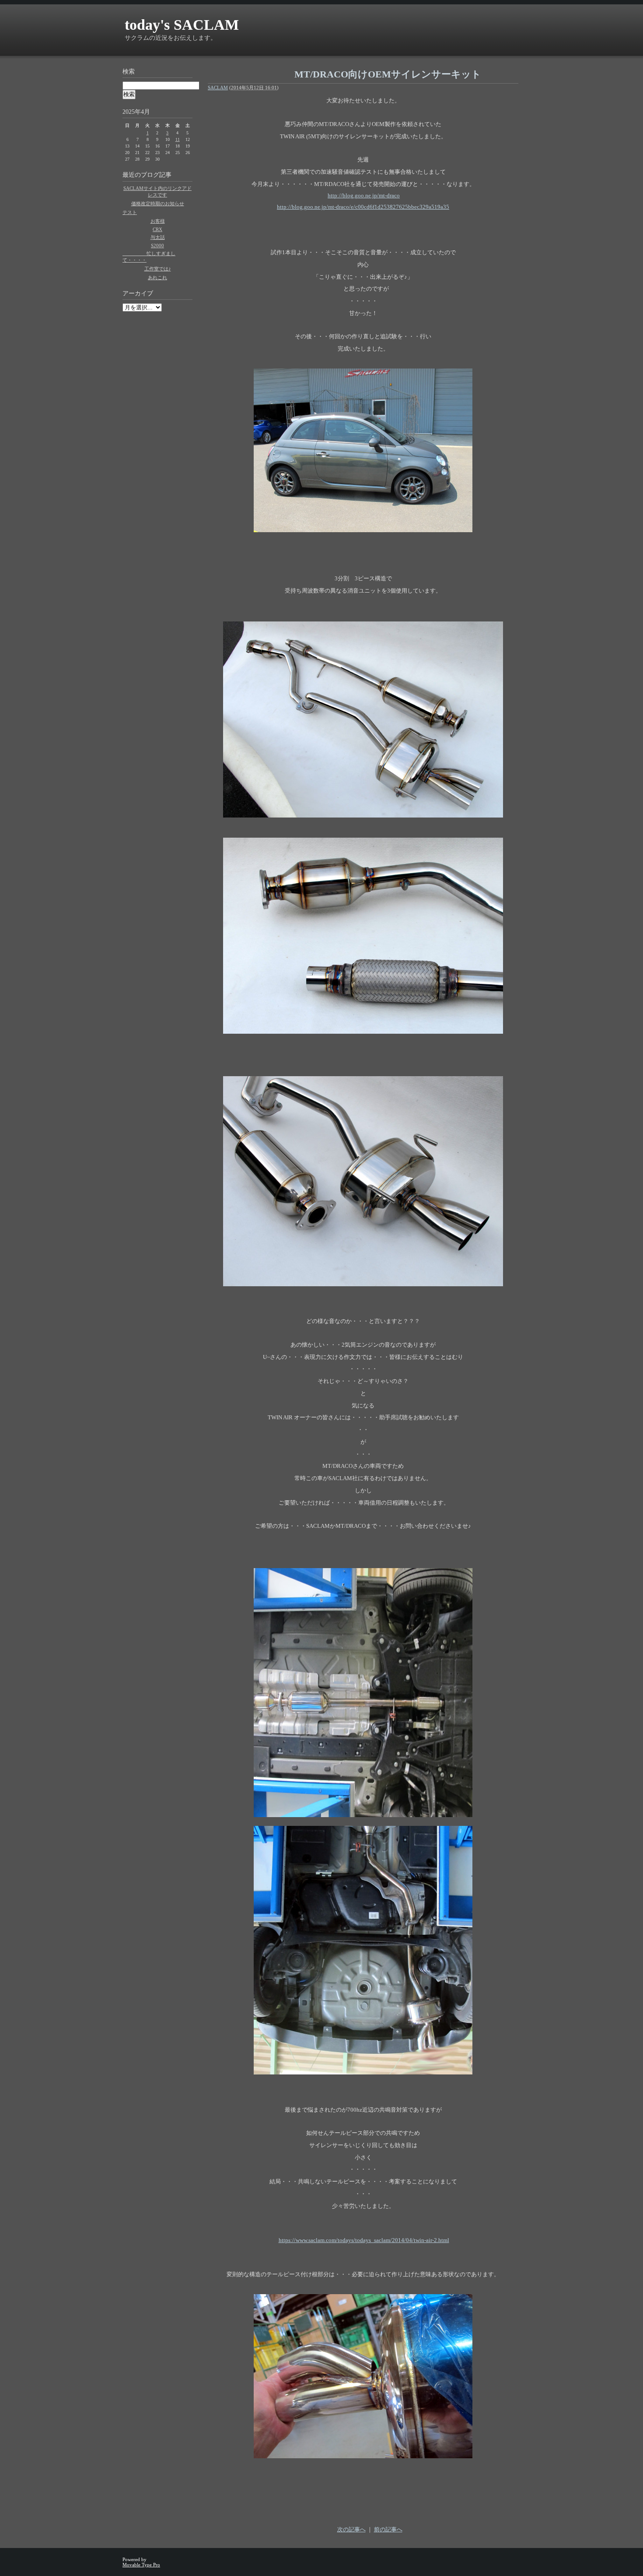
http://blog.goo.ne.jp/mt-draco (364, 195)
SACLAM (218, 88)
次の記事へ (351, 2529)
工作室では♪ (158, 269)
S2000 (157, 246)
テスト (130, 212)
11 (178, 139)
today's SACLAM (182, 25)
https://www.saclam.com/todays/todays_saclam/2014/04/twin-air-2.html (364, 2240)
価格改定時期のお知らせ (158, 204)
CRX (157, 229)
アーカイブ (138, 293)
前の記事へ (388, 2529)
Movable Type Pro (141, 2565)
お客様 (158, 221)
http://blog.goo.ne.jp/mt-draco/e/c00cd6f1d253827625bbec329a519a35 (363, 207)
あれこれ (157, 277)
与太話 (158, 237)
